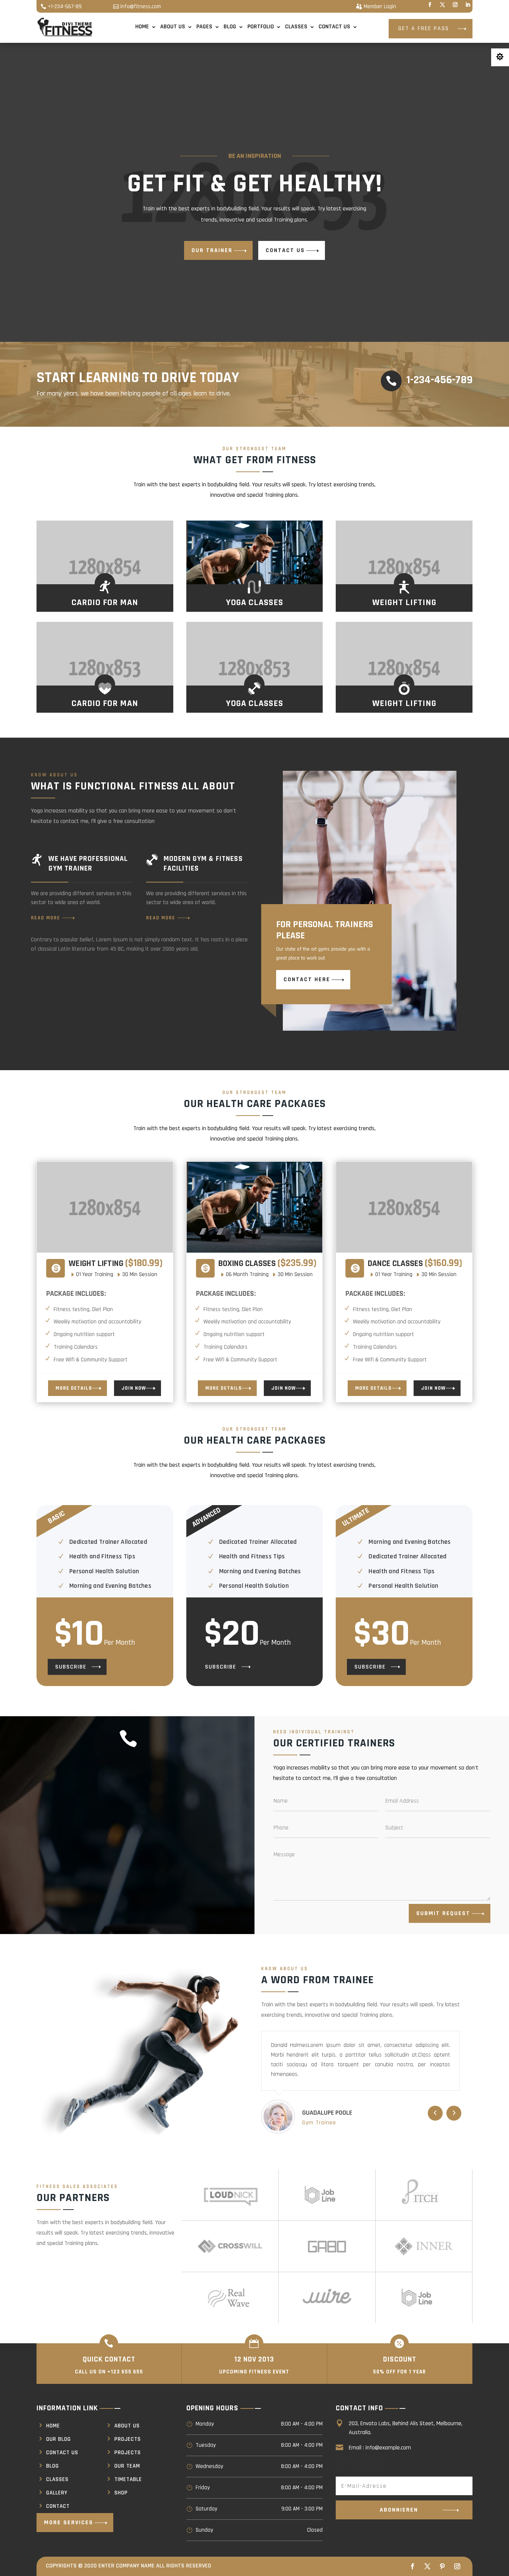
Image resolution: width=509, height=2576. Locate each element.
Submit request (443, 1913)
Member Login (380, 7)
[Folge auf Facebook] (430, 5)
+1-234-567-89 (65, 7)
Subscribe (71, 1667)
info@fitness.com (141, 7)
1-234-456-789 (440, 380)
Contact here (307, 979)
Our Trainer (212, 250)
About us (127, 2426)
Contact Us (334, 27)
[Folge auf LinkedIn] (468, 5)
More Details (74, 1388)
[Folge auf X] (442, 5)
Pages (204, 27)
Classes (296, 27)
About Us (173, 27)
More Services (69, 2523)
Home (142, 27)
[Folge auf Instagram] (455, 5)
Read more (46, 918)
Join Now (134, 1388)
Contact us (285, 250)
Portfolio (261, 27)
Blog (230, 27)
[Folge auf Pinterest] (442, 2566)
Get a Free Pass (424, 28)
